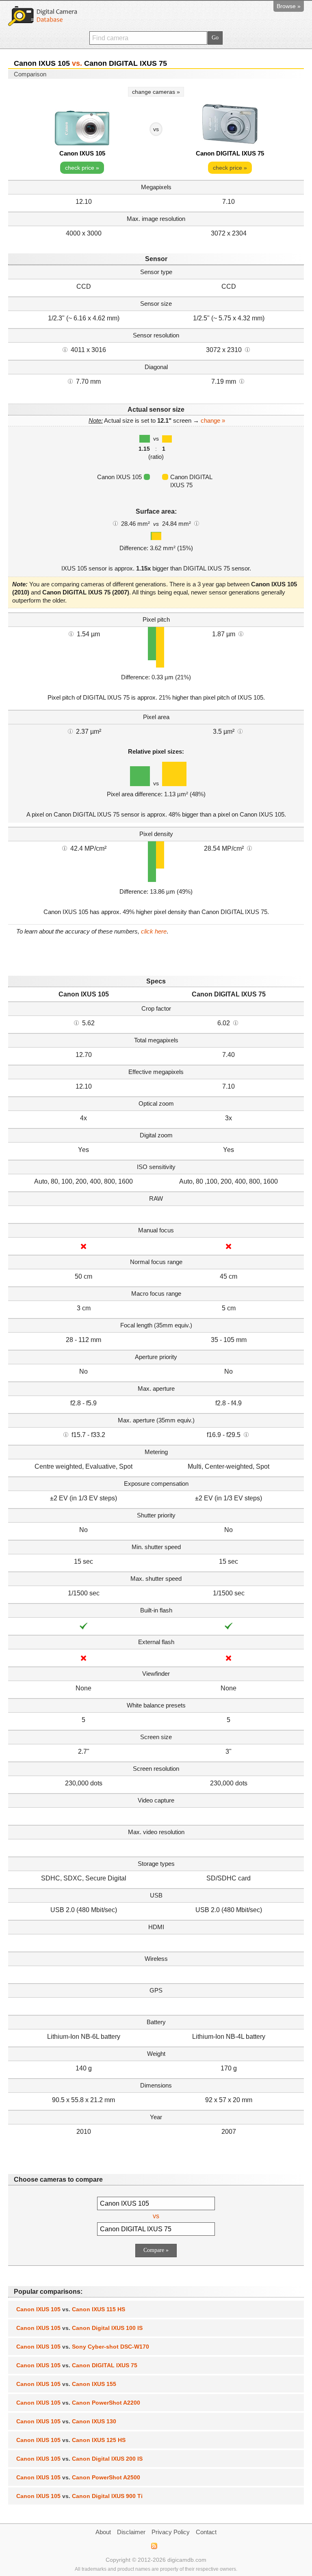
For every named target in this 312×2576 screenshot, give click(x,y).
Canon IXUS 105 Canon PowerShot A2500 (78, 2477)
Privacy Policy (171, 2532)
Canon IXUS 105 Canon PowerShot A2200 (78, 2403)
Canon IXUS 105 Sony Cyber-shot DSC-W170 (83, 2347)
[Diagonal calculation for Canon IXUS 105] (70, 381)
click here (154, 931)
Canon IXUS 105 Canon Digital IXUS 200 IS (79, 2459)
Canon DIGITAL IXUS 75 (230, 153)
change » (213, 420)
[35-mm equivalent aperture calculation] (66, 1434)
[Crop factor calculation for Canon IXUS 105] (76, 1022)
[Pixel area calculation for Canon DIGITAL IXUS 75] (240, 731)
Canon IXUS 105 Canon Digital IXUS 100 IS (79, 2328)
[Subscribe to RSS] (154, 2546)
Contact (206, 2532)
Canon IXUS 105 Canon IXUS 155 (66, 2384)
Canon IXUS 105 (82, 153)
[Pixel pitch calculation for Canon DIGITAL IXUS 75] (241, 633)
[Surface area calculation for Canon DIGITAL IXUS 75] (197, 523)
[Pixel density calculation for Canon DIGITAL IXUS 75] (249, 848)
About (103, 2532)
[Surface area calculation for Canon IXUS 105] (115, 523)
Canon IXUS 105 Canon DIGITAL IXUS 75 (77, 2365)
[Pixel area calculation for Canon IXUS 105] (70, 731)
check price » (82, 168)
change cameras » (156, 92)
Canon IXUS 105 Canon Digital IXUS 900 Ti (79, 2496)
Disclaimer (131, 2532)
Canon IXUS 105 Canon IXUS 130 (66, 2421)
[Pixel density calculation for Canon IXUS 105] (65, 848)
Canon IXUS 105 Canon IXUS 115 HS (71, 2309)
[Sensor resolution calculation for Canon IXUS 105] (65, 349)
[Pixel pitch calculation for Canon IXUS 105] (71, 633)
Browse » (289, 6)
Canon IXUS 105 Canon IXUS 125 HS (71, 2440)
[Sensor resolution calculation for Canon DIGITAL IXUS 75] (247, 349)
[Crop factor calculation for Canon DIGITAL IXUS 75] (236, 1022)
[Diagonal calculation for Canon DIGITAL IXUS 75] (242, 381)
